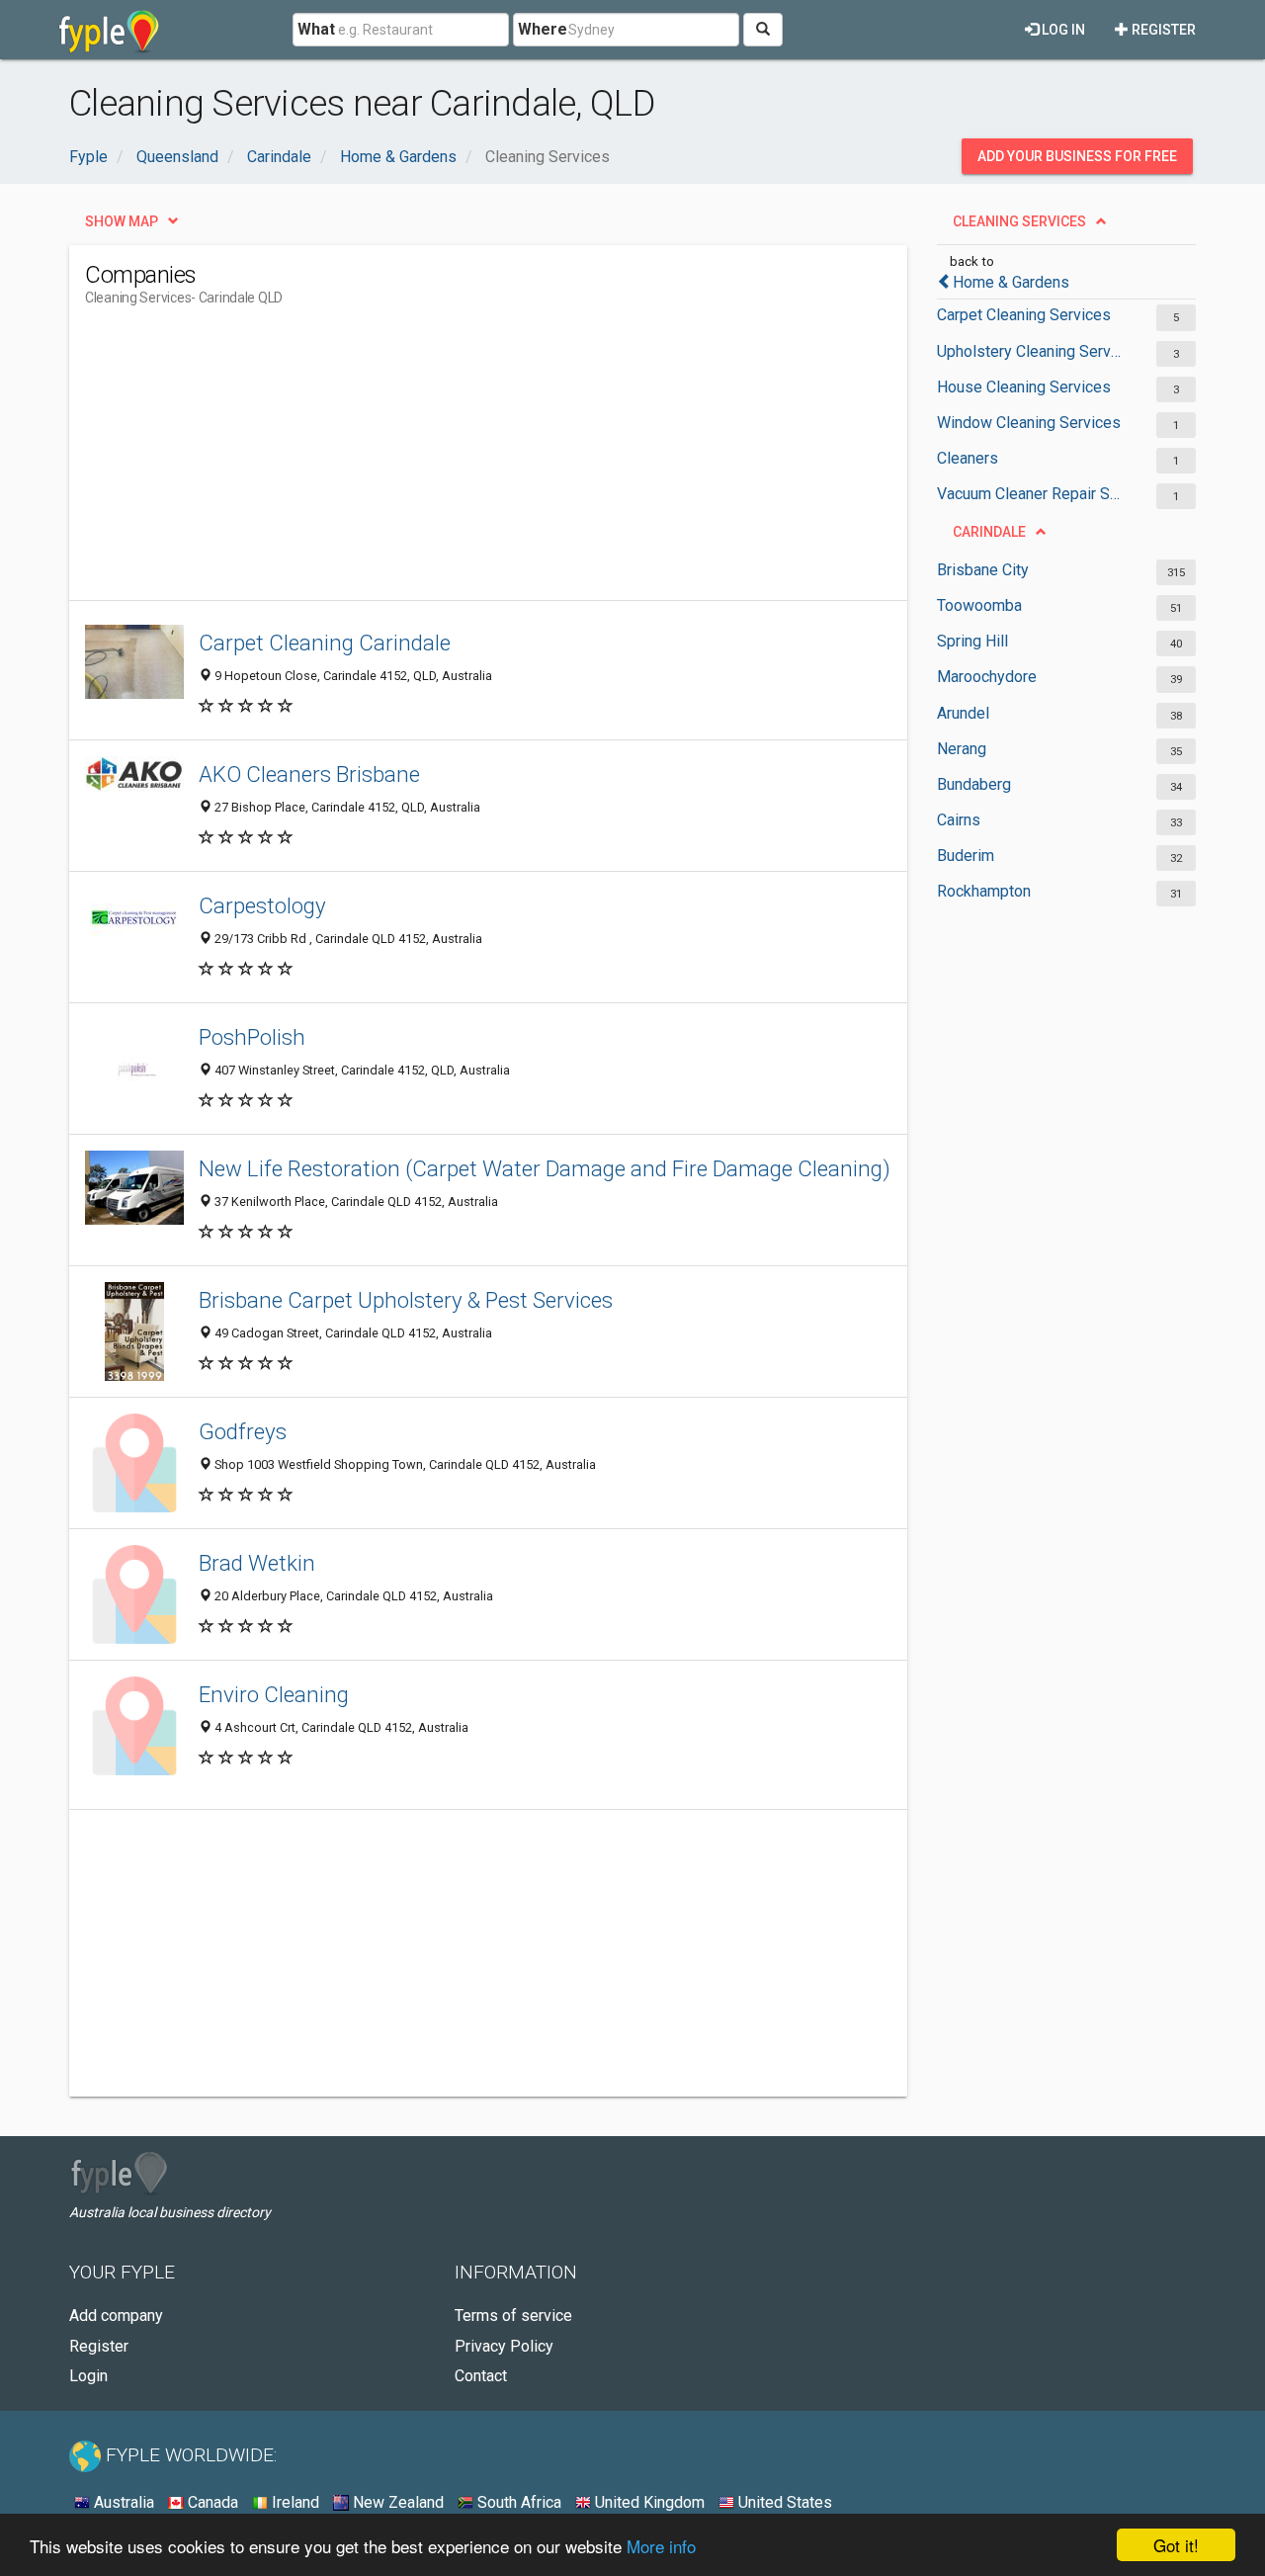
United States (783, 2502)
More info (661, 2546)
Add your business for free (1077, 156)
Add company (116, 2316)
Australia (122, 2502)
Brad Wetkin (257, 1563)
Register (1162, 30)
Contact (481, 2376)
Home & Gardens (1011, 282)
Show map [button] (122, 221)
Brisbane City (983, 570)
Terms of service (513, 2316)
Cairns (959, 820)
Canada (211, 2502)
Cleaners (968, 458)
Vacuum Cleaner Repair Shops (1030, 494)
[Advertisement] (445, 462)
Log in (1062, 30)
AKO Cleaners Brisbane (309, 774)
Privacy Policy (504, 2346)
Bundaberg (974, 784)
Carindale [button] (989, 532)
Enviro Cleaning (274, 1694)
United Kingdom (648, 2502)
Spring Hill (972, 641)
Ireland (294, 2502)
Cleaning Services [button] (1019, 221)
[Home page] (109, 30)
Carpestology (262, 905)
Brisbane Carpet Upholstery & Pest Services (406, 1300)
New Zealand (396, 2502)
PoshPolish (252, 1037)
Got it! (1176, 2545)
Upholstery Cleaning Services (1030, 351)
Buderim (966, 856)
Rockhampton (984, 891)
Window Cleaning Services (1029, 423)
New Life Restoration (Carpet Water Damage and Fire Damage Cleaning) (545, 1168)
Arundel (963, 713)
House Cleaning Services (1024, 387)
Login (88, 2376)
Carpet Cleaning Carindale (325, 643)
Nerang (962, 749)
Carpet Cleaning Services (1024, 315)
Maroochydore (987, 677)
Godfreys (243, 1431)
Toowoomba (979, 605)
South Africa (517, 2502)
